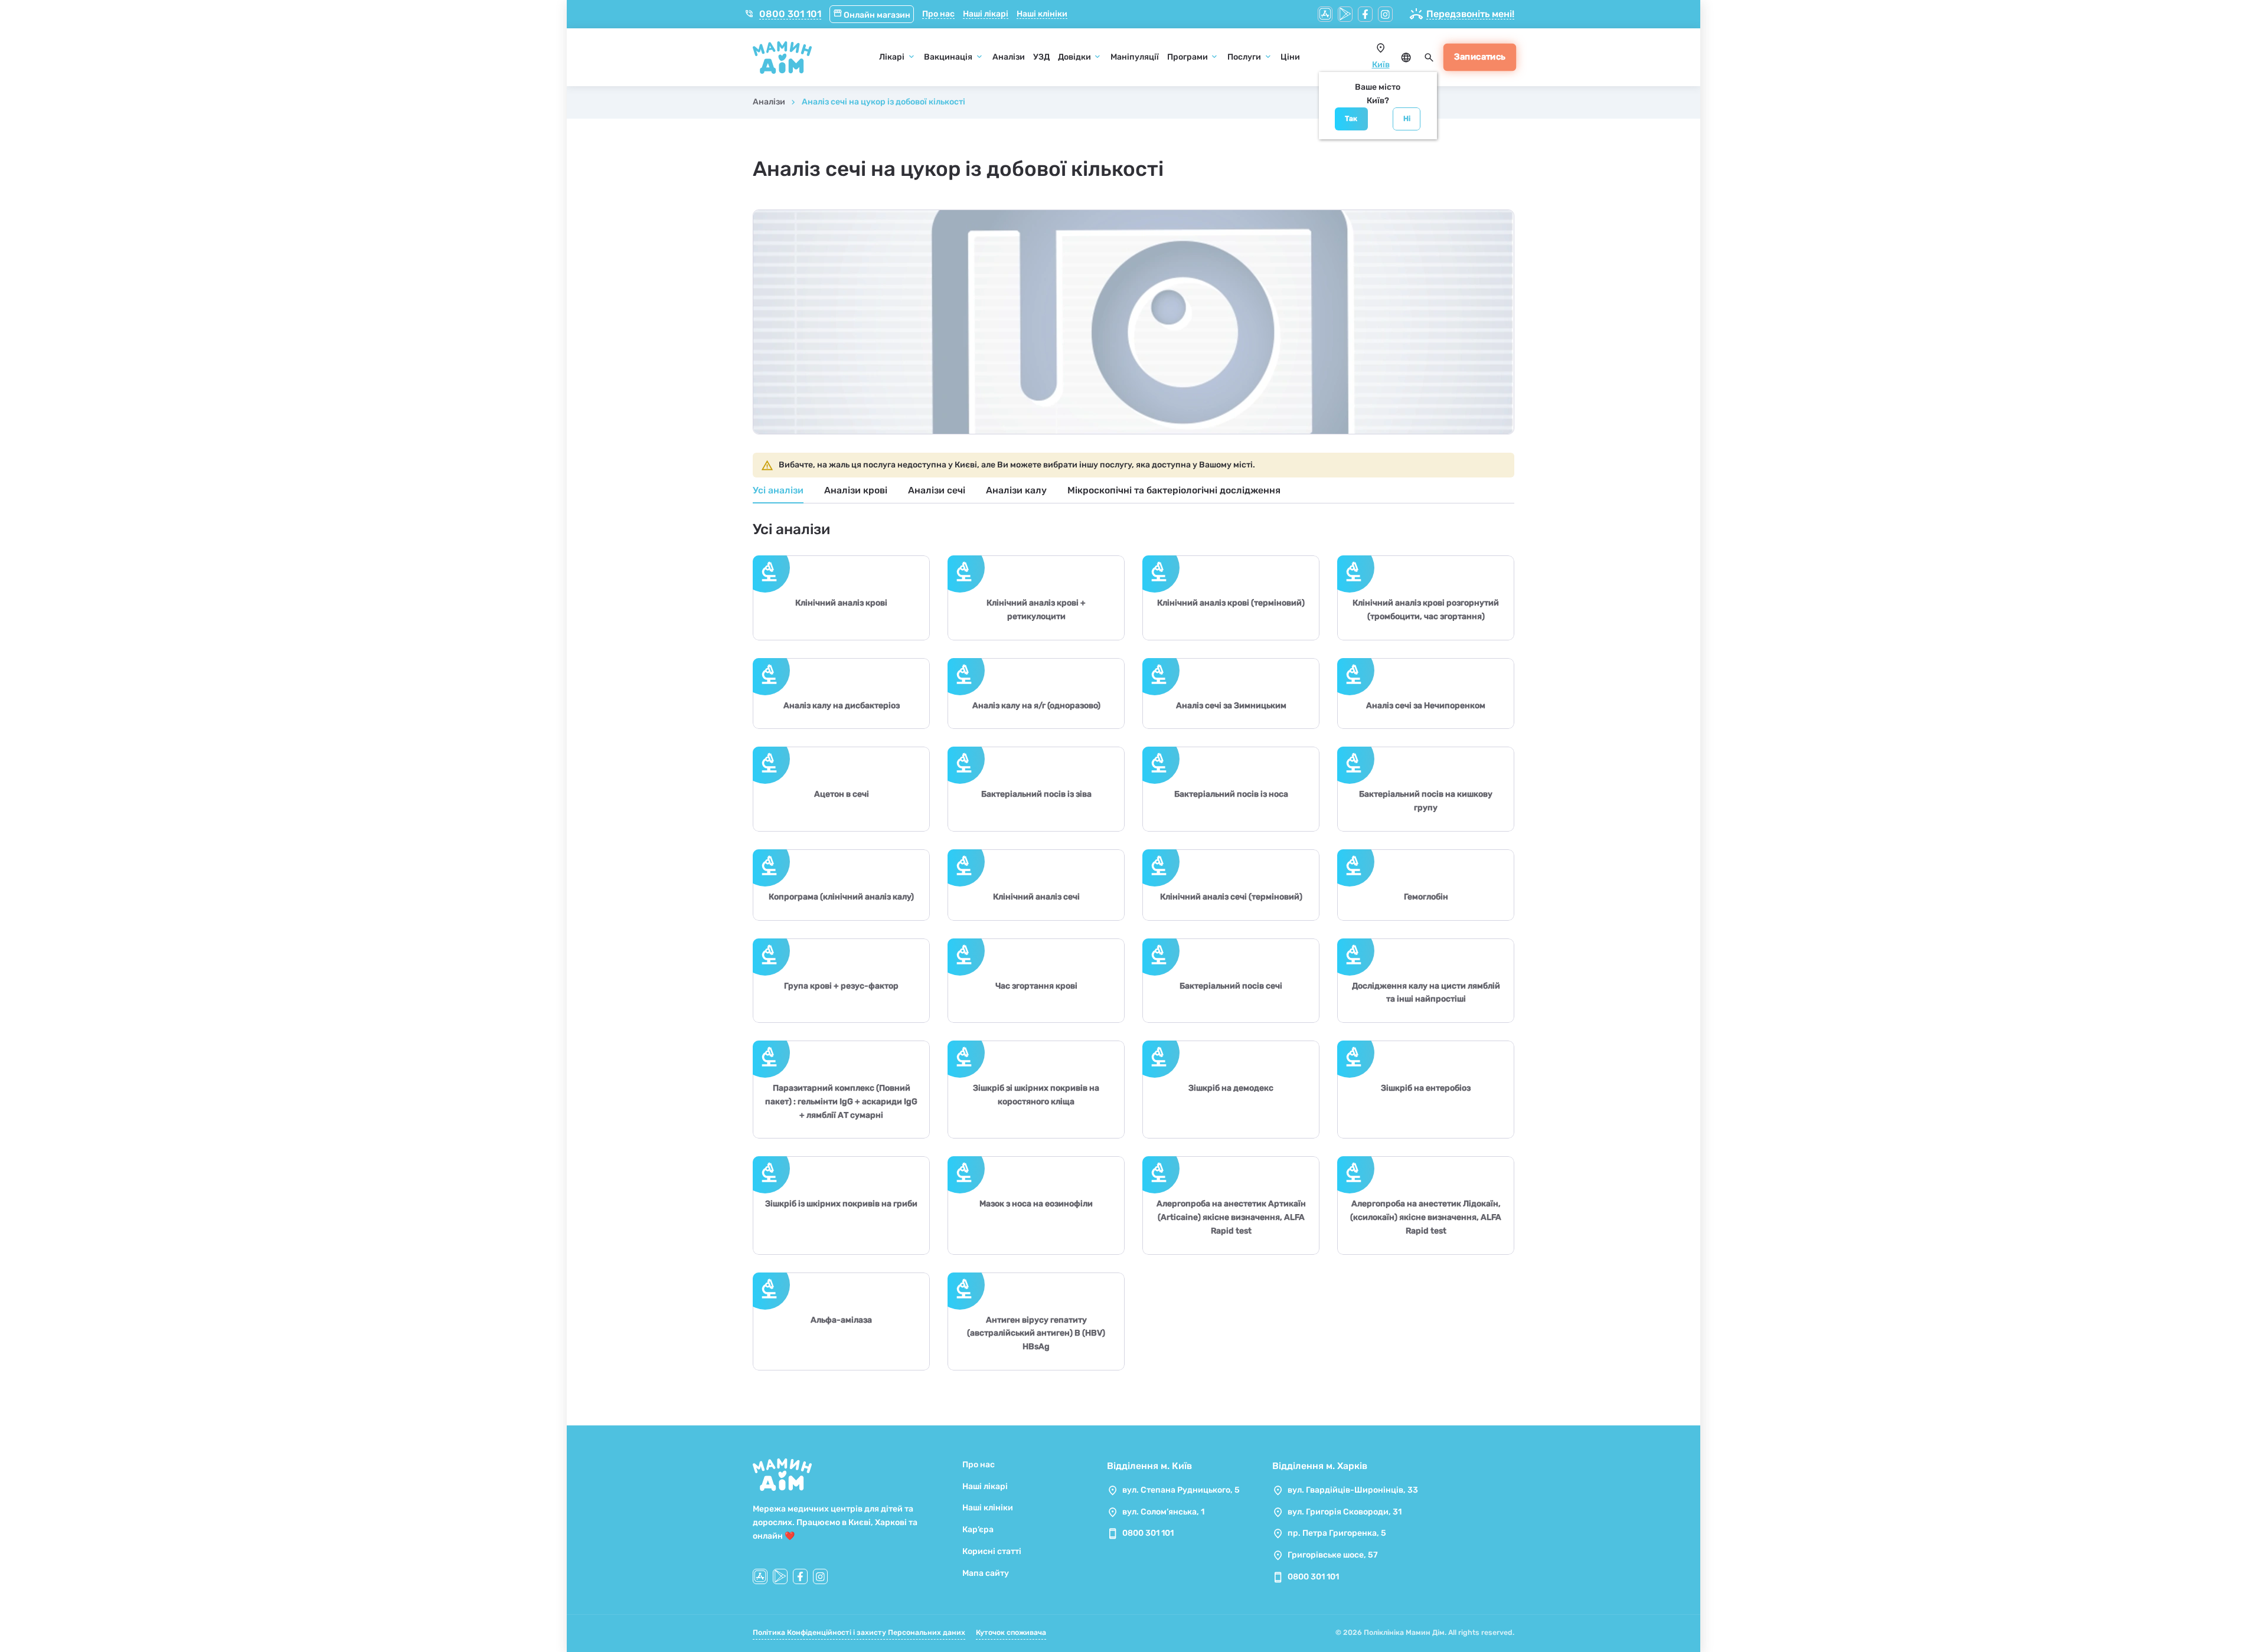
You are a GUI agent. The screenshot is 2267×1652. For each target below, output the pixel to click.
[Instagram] (1385, 14)
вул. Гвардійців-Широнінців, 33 (1353, 1490)
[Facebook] (1365, 14)
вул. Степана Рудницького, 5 (1181, 1490)
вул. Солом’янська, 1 (1163, 1512)
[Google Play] (1345, 14)
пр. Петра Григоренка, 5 (1337, 1533)
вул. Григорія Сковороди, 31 (1345, 1512)
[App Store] (1325, 14)
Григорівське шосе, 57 (1333, 1555)
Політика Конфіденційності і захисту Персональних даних (859, 1633)
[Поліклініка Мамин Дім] (782, 58)
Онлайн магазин (872, 15)
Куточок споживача (1011, 1633)
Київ (1381, 65)
